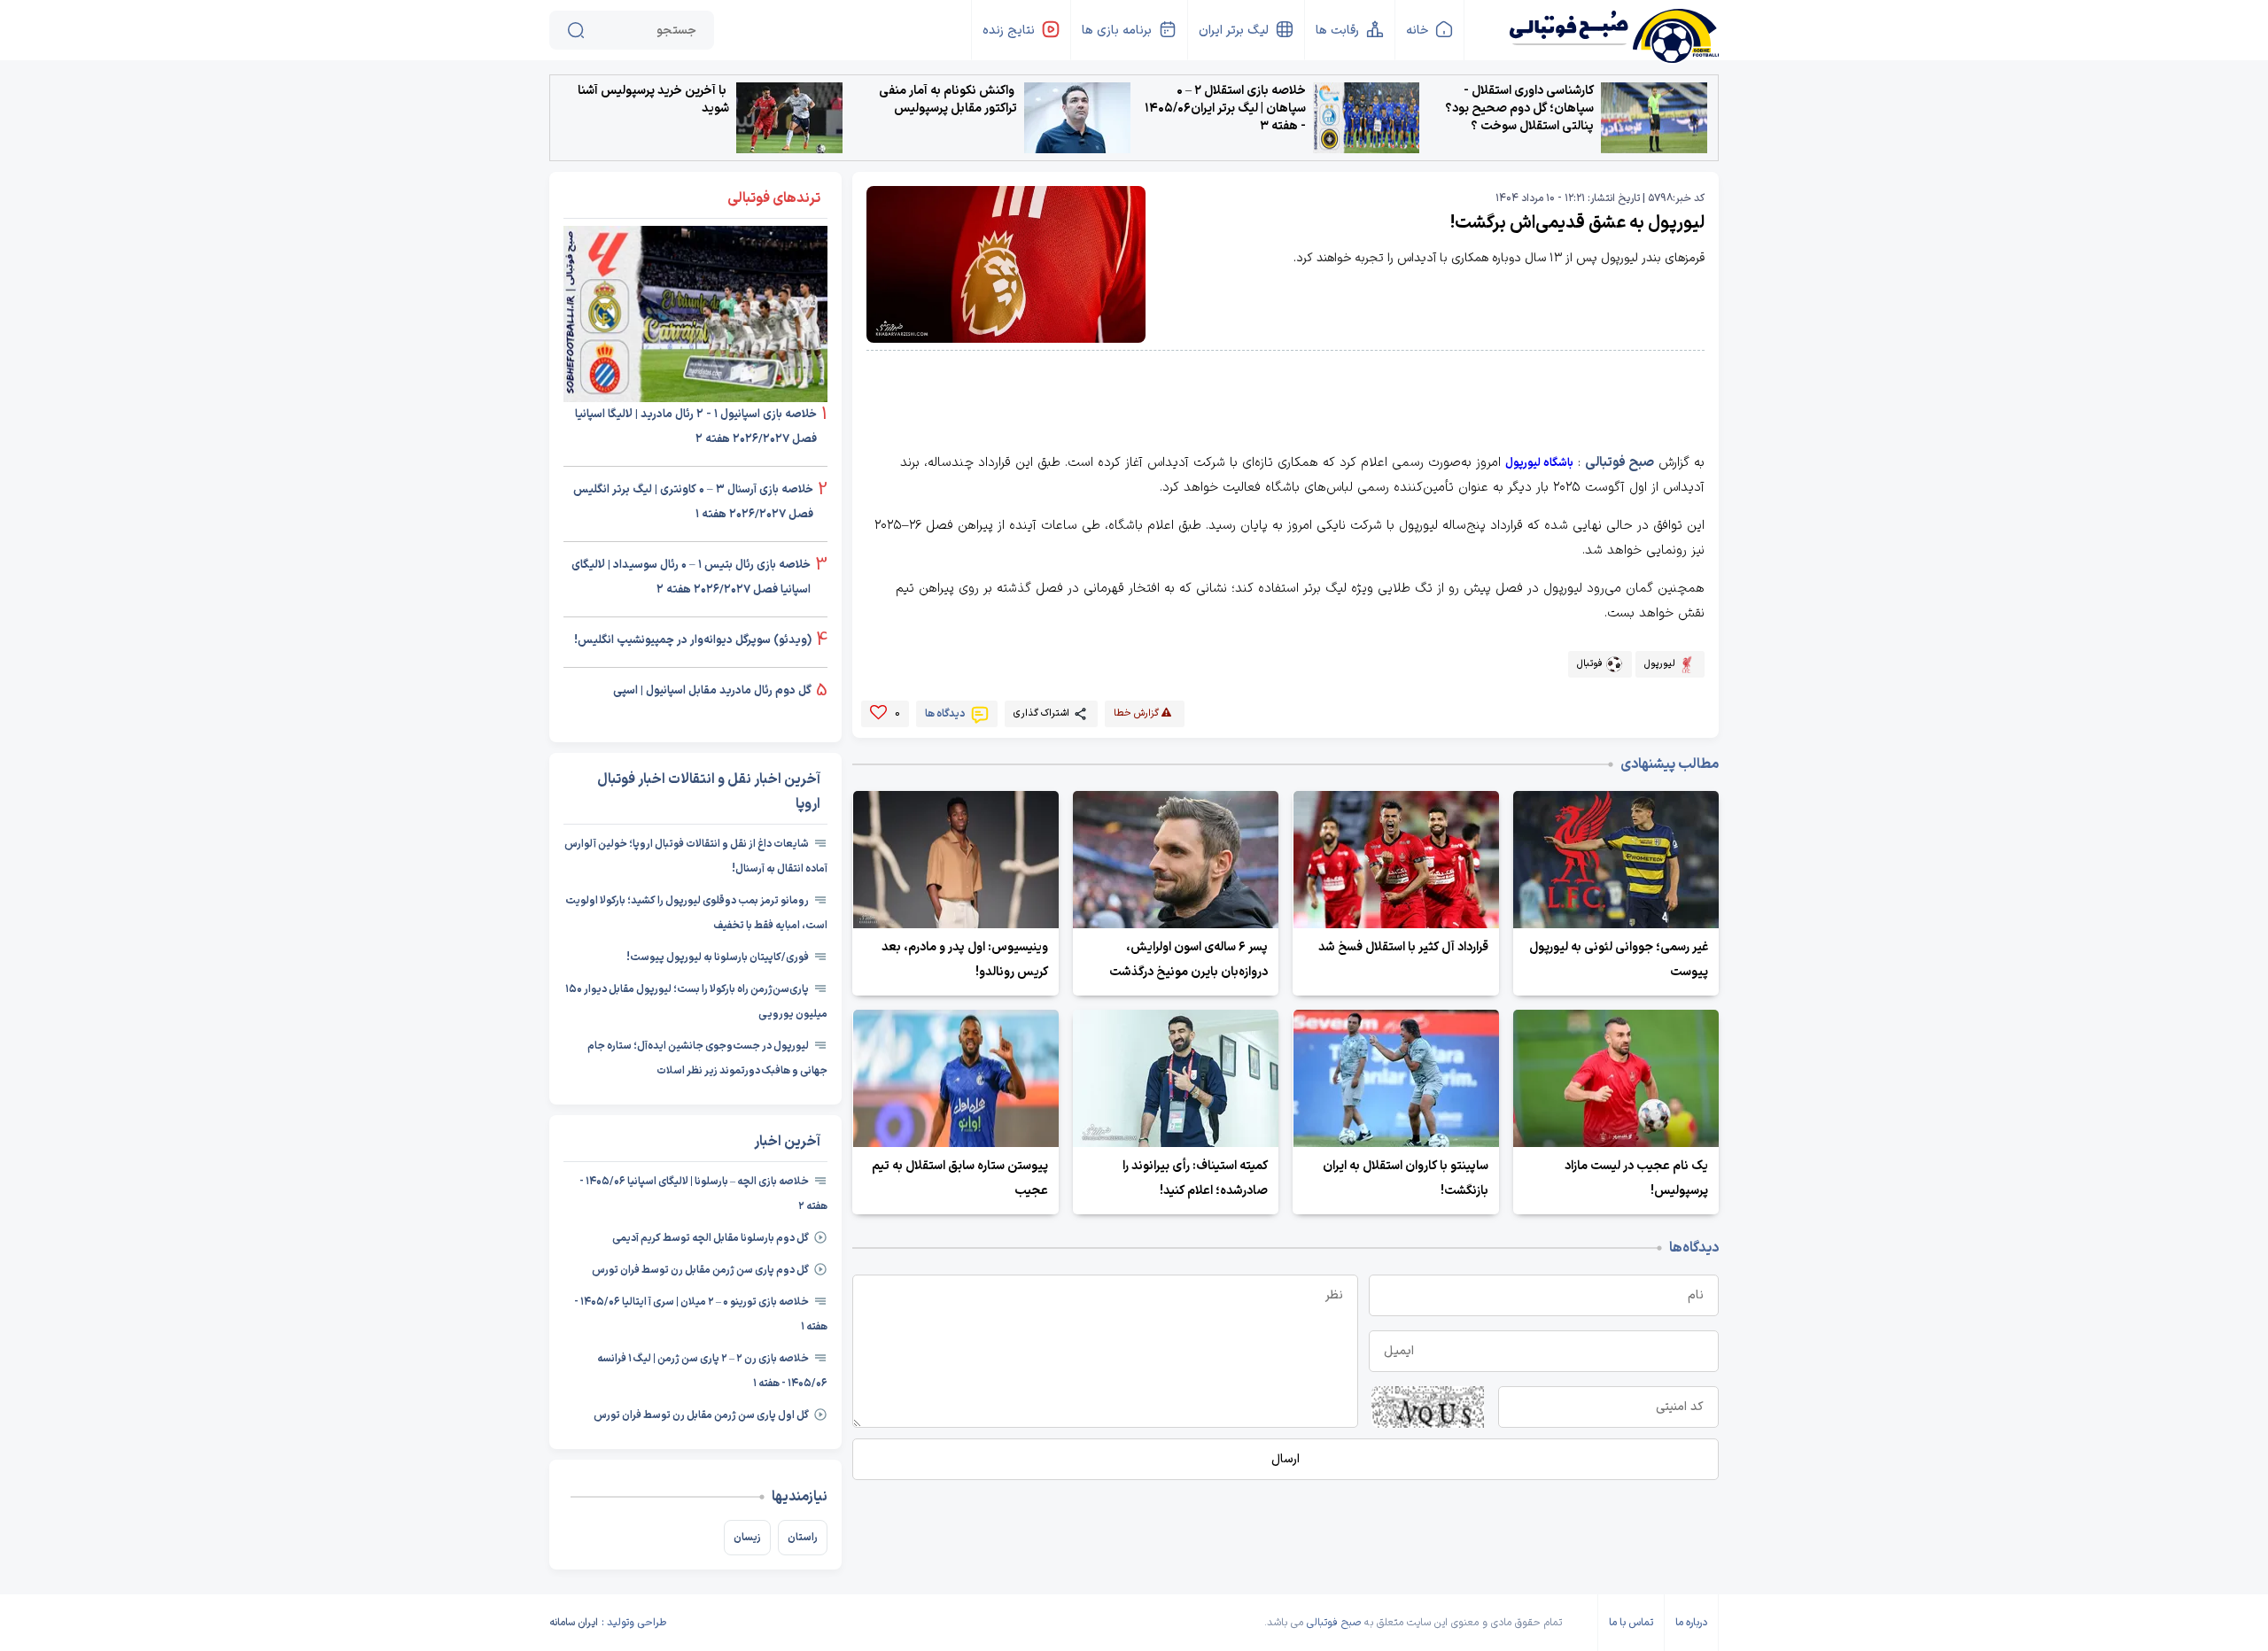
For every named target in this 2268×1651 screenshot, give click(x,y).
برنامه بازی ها (1117, 31)
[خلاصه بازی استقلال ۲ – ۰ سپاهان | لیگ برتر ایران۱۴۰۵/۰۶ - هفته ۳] (1366, 118)
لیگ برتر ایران (1234, 31)
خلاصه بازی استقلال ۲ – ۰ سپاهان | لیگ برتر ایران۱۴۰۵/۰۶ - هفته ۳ (1225, 109)
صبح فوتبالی (1619, 463)
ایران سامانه (574, 1623)
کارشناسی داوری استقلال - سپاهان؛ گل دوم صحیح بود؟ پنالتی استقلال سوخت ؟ (1519, 109)
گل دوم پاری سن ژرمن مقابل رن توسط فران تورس (700, 1270)
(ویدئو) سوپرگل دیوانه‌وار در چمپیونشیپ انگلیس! (693, 640)
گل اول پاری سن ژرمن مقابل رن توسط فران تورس (701, 1415)
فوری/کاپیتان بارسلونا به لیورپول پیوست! (718, 957)
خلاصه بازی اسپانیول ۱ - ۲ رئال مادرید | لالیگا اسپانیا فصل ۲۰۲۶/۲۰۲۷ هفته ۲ (696, 427)
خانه (1417, 31)
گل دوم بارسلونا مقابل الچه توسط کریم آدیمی (711, 1238)
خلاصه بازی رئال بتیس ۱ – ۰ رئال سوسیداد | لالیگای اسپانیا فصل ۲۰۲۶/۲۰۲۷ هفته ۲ (691, 577)
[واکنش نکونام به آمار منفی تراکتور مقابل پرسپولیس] (1077, 118)
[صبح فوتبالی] (1613, 29)
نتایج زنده (1009, 31)
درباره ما (1691, 1623)
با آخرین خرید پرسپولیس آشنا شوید (653, 100)
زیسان (747, 1538)
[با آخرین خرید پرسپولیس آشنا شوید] (789, 118)
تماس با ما (1631, 1623)
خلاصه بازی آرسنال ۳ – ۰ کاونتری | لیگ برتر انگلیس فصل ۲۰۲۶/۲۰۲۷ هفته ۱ (693, 502)
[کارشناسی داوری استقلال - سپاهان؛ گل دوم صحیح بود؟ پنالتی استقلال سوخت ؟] (1654, 118)
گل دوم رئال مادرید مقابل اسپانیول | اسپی (712, 691)
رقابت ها (1337, 31)
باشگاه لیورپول (1539, 463)
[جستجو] (576, 30)
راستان (803, 1538)
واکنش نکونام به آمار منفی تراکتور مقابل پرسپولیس (948, 100)
